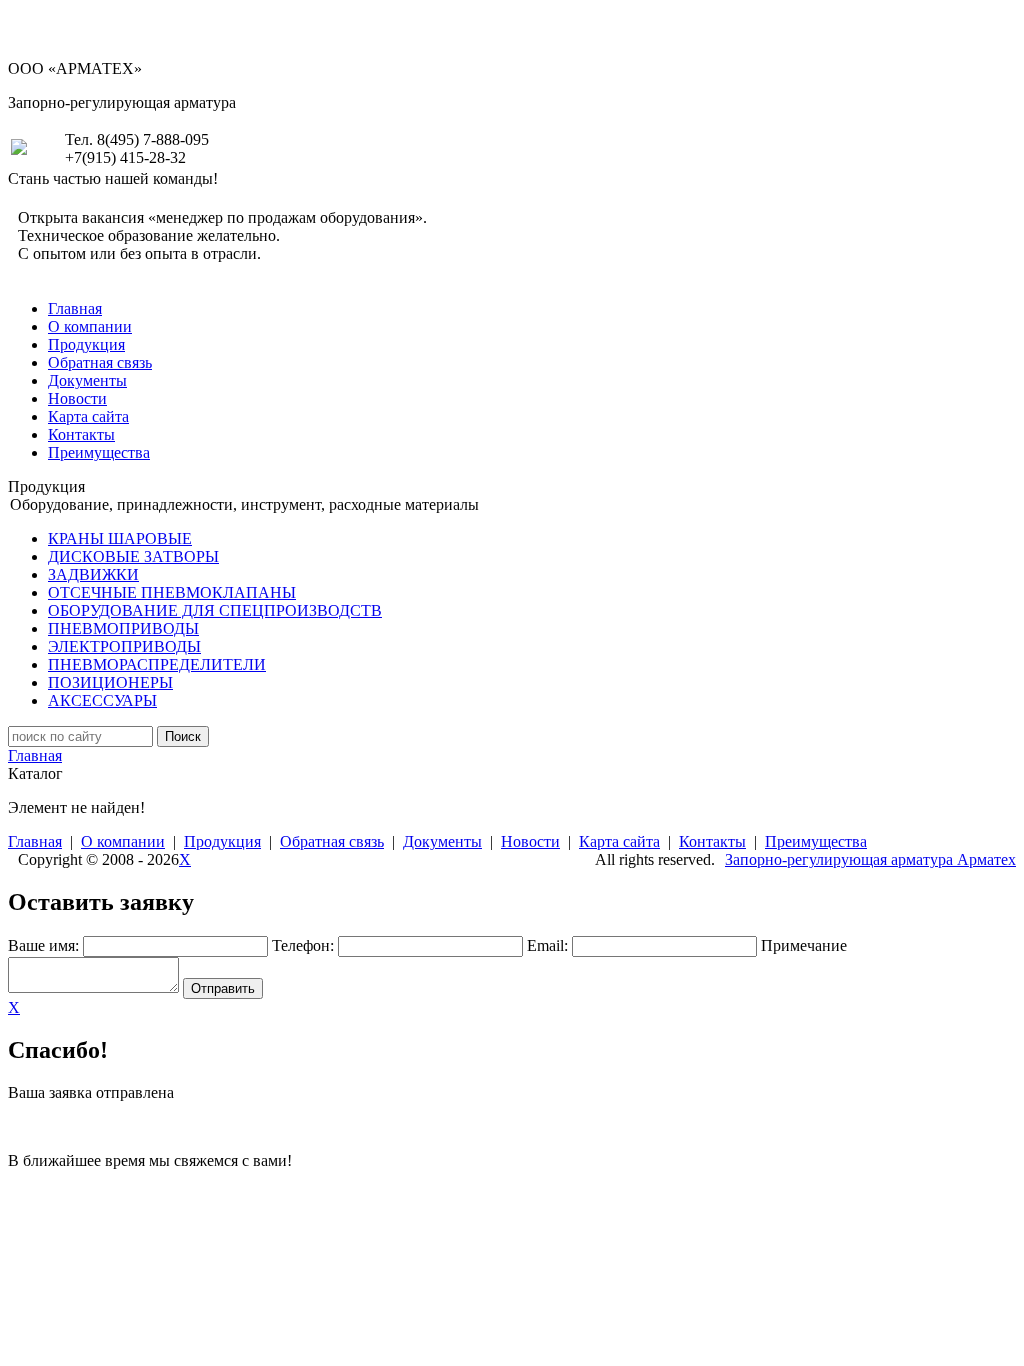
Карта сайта (88, 416)
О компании (90, 326)
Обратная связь (100, 362)
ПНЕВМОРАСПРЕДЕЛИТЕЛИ (157, 664)
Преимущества (99, 452)
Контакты (81, 434)
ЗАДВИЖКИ (93, 574)
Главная (75, 308)
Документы (87, 380)
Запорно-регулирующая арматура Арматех (870, 859)
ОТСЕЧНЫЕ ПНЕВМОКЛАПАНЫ (172, 592)
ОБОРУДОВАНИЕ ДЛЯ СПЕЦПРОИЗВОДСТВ (215, 610)
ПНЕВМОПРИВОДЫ (123, 628)
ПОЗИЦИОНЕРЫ (110, 682)
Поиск (183, 736)
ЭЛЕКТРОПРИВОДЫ (124, 646)
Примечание (804, 945)
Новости (77, 398)
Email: (547, 945)
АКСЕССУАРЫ (102, 700)
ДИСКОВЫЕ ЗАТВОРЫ (133, 556)
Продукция (86, 344)
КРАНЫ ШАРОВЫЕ (120, 538)
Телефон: (303, 945)
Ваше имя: (43, 945)
